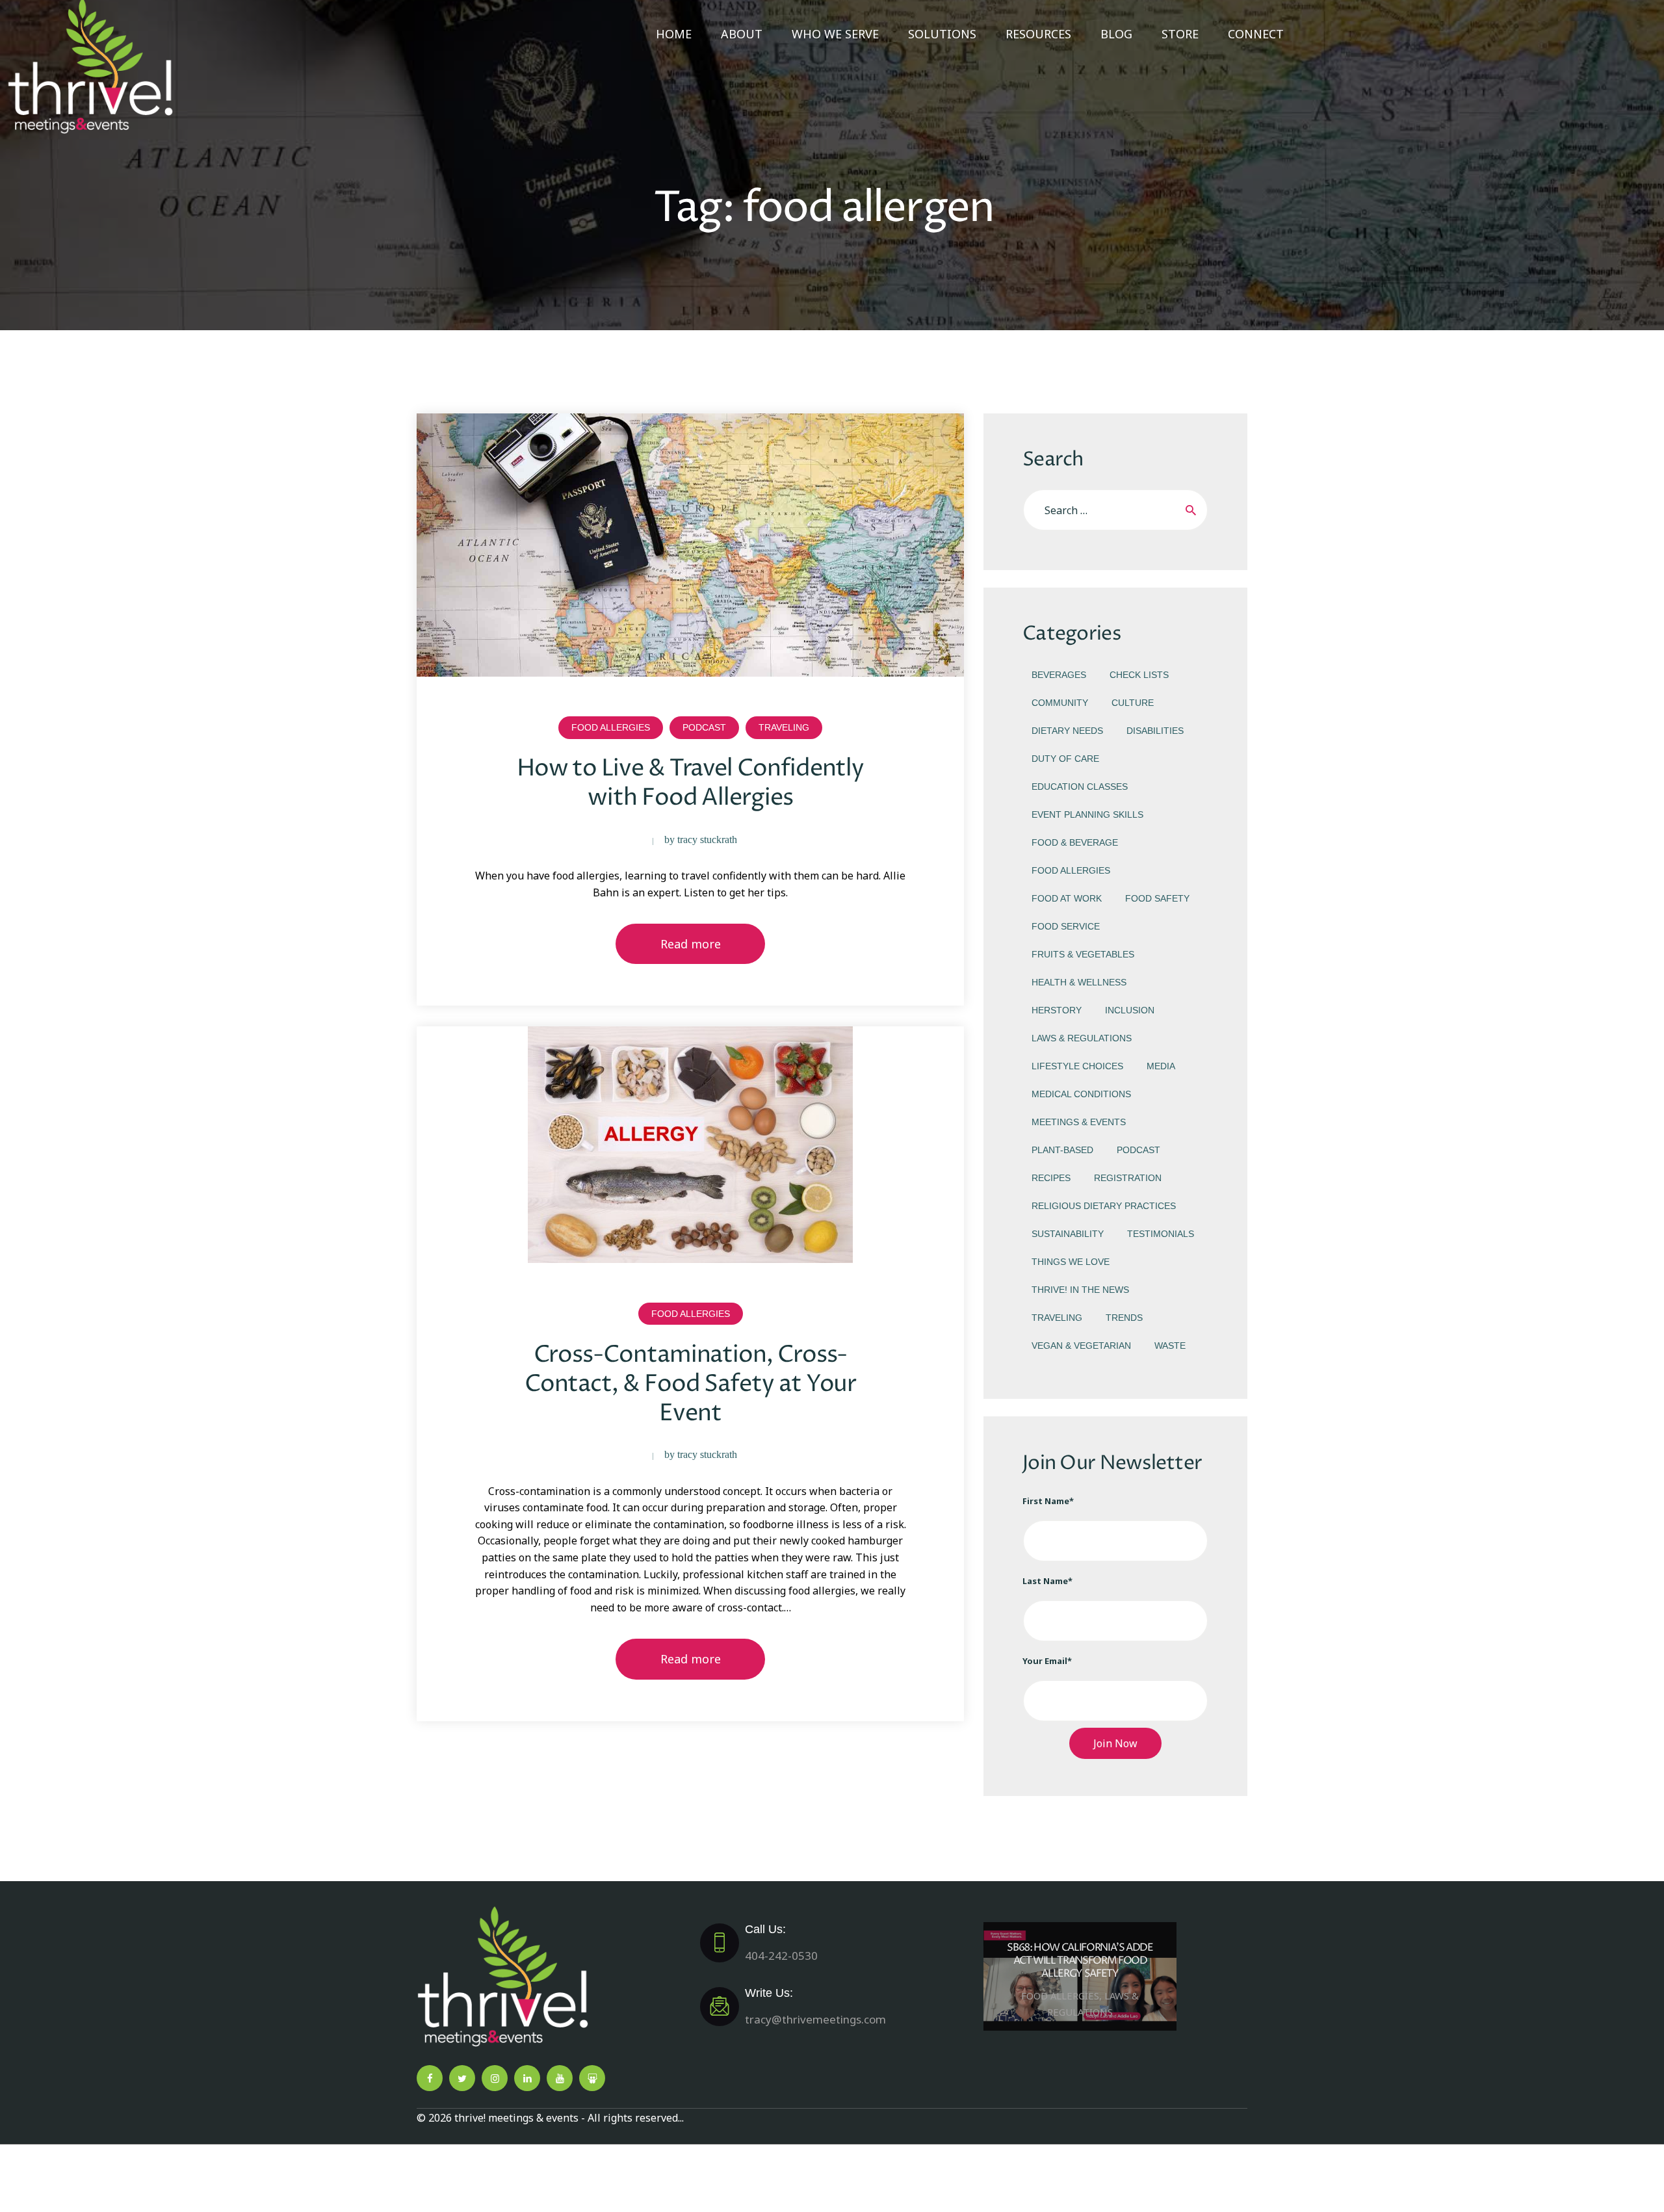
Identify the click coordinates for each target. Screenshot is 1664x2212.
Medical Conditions (1081, 1094)
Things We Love (1071, 1262)
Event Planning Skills (1087, 814)
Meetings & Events (1079, 1122)
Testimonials (1161, 1234)
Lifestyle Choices (1077, 1066)
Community (1060, 703)
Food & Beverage (1075, 842)
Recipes (1051, 1178)
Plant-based (1062, 1150)
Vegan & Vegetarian (1081, 1346)
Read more (691, 944)
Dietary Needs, (1067, 1995)
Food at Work (1067, 898)
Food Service (1066, 926)
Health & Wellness (1079, 982)
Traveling (784, 727)
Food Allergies (611, 727)
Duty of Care (1065, 759)
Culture (1133, 703)
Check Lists (1139, 675)
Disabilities (1155, 731)
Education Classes (1080, 787)
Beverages (1059, 675)
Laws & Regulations (1082, 1038)
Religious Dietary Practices (1104, 1206)
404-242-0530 (781, 1943)
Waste (1170, 1346)
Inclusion (1130, 1010)
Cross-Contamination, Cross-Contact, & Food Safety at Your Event (691, 1384)
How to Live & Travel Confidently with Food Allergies (690, 783)
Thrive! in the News (1080, 1290)
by (701, 839)
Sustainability (1068, 1234)
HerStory (1057, 1010)
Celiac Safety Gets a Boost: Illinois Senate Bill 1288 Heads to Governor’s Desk (1087, 1960)
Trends (1124, 1318)
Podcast (704, 727)
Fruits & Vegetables (1083, 954)
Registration (1128, 1178)
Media (1161, 1066)
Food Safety (1157, 898)
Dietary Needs (1067, 731)
